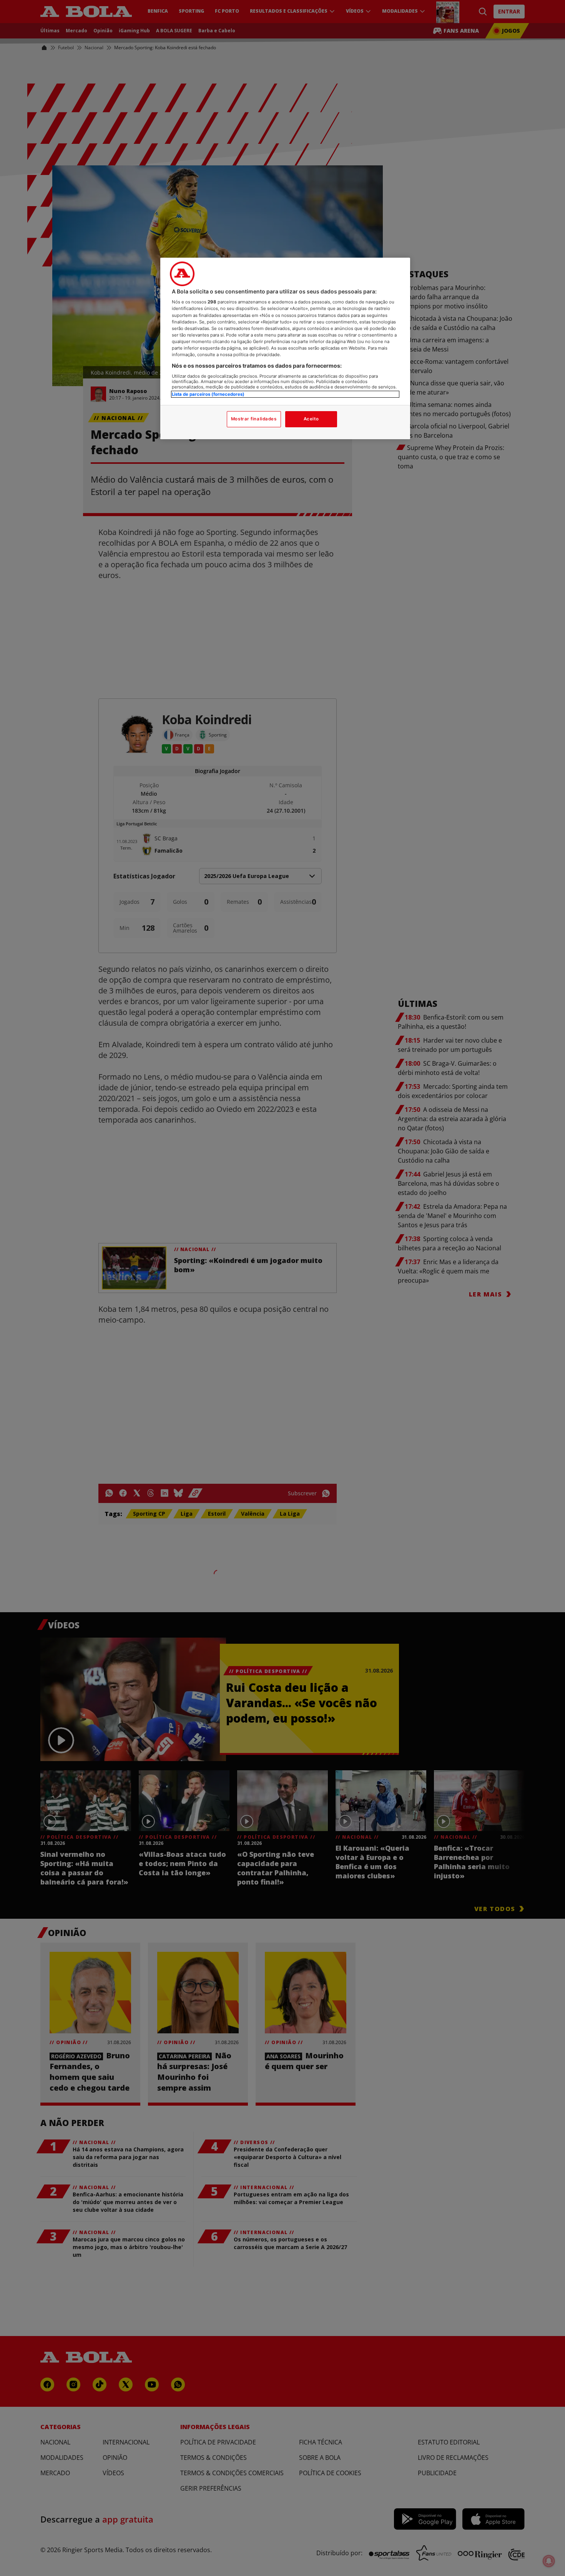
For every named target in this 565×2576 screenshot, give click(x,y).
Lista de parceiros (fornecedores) (208, 394)
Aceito (311, 419)
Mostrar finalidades (254, 419)
